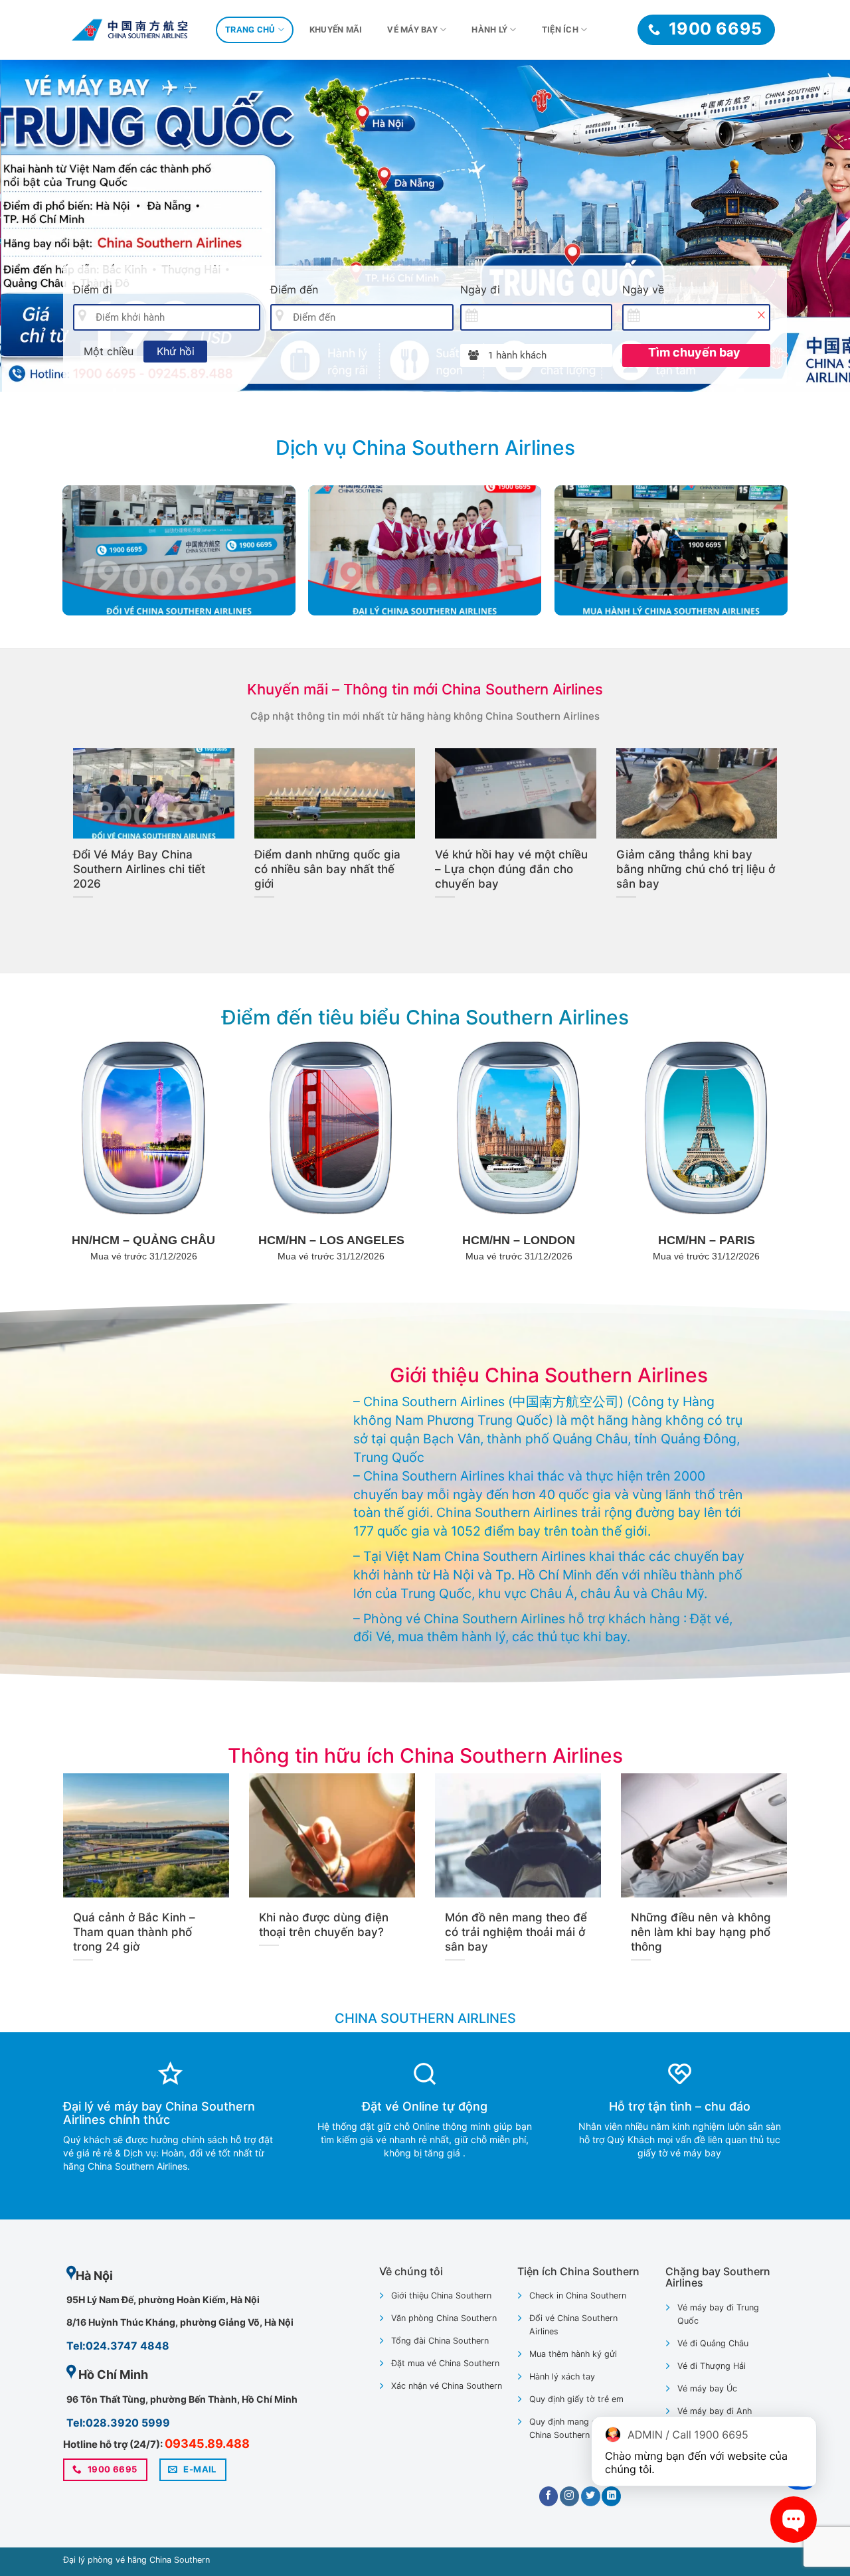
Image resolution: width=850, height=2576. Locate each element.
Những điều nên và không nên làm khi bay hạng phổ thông (701, 1932)
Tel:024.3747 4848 (118, 2346)
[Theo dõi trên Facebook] (549, 2496)
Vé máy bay (412, 30)
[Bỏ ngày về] (761, 315)
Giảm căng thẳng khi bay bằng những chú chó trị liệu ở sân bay (696, 869)
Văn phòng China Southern (444, 2318)
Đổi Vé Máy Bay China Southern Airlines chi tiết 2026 (139, 869)
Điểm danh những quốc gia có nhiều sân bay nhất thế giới (327, 869)
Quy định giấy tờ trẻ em (576, 2399)
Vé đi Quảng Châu (713, 2343)
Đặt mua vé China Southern (445, 2363)
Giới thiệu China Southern (441, 2295)
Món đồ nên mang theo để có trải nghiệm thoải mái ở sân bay (516, 1932)
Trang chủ (250, 30)
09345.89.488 (207, 2444)
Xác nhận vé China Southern (447, 2386)
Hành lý (489, 30)
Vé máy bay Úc (707, 2388)
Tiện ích (560, 30)
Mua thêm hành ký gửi (573, 2354)
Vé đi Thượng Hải (712, 2366)
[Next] (816, 226)
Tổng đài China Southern (440, 2341)
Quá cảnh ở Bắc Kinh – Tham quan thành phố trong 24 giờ (134, 1932)
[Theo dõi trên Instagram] (569, 2496)
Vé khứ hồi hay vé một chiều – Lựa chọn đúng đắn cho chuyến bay (511, 869)
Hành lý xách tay (562, 2376)
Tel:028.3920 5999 (118, 2423)
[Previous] (34, 226)
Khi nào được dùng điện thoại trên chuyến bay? (324, 1925)
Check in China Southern (578, 2295)
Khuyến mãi (336, 30)
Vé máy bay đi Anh (715, 2411)
